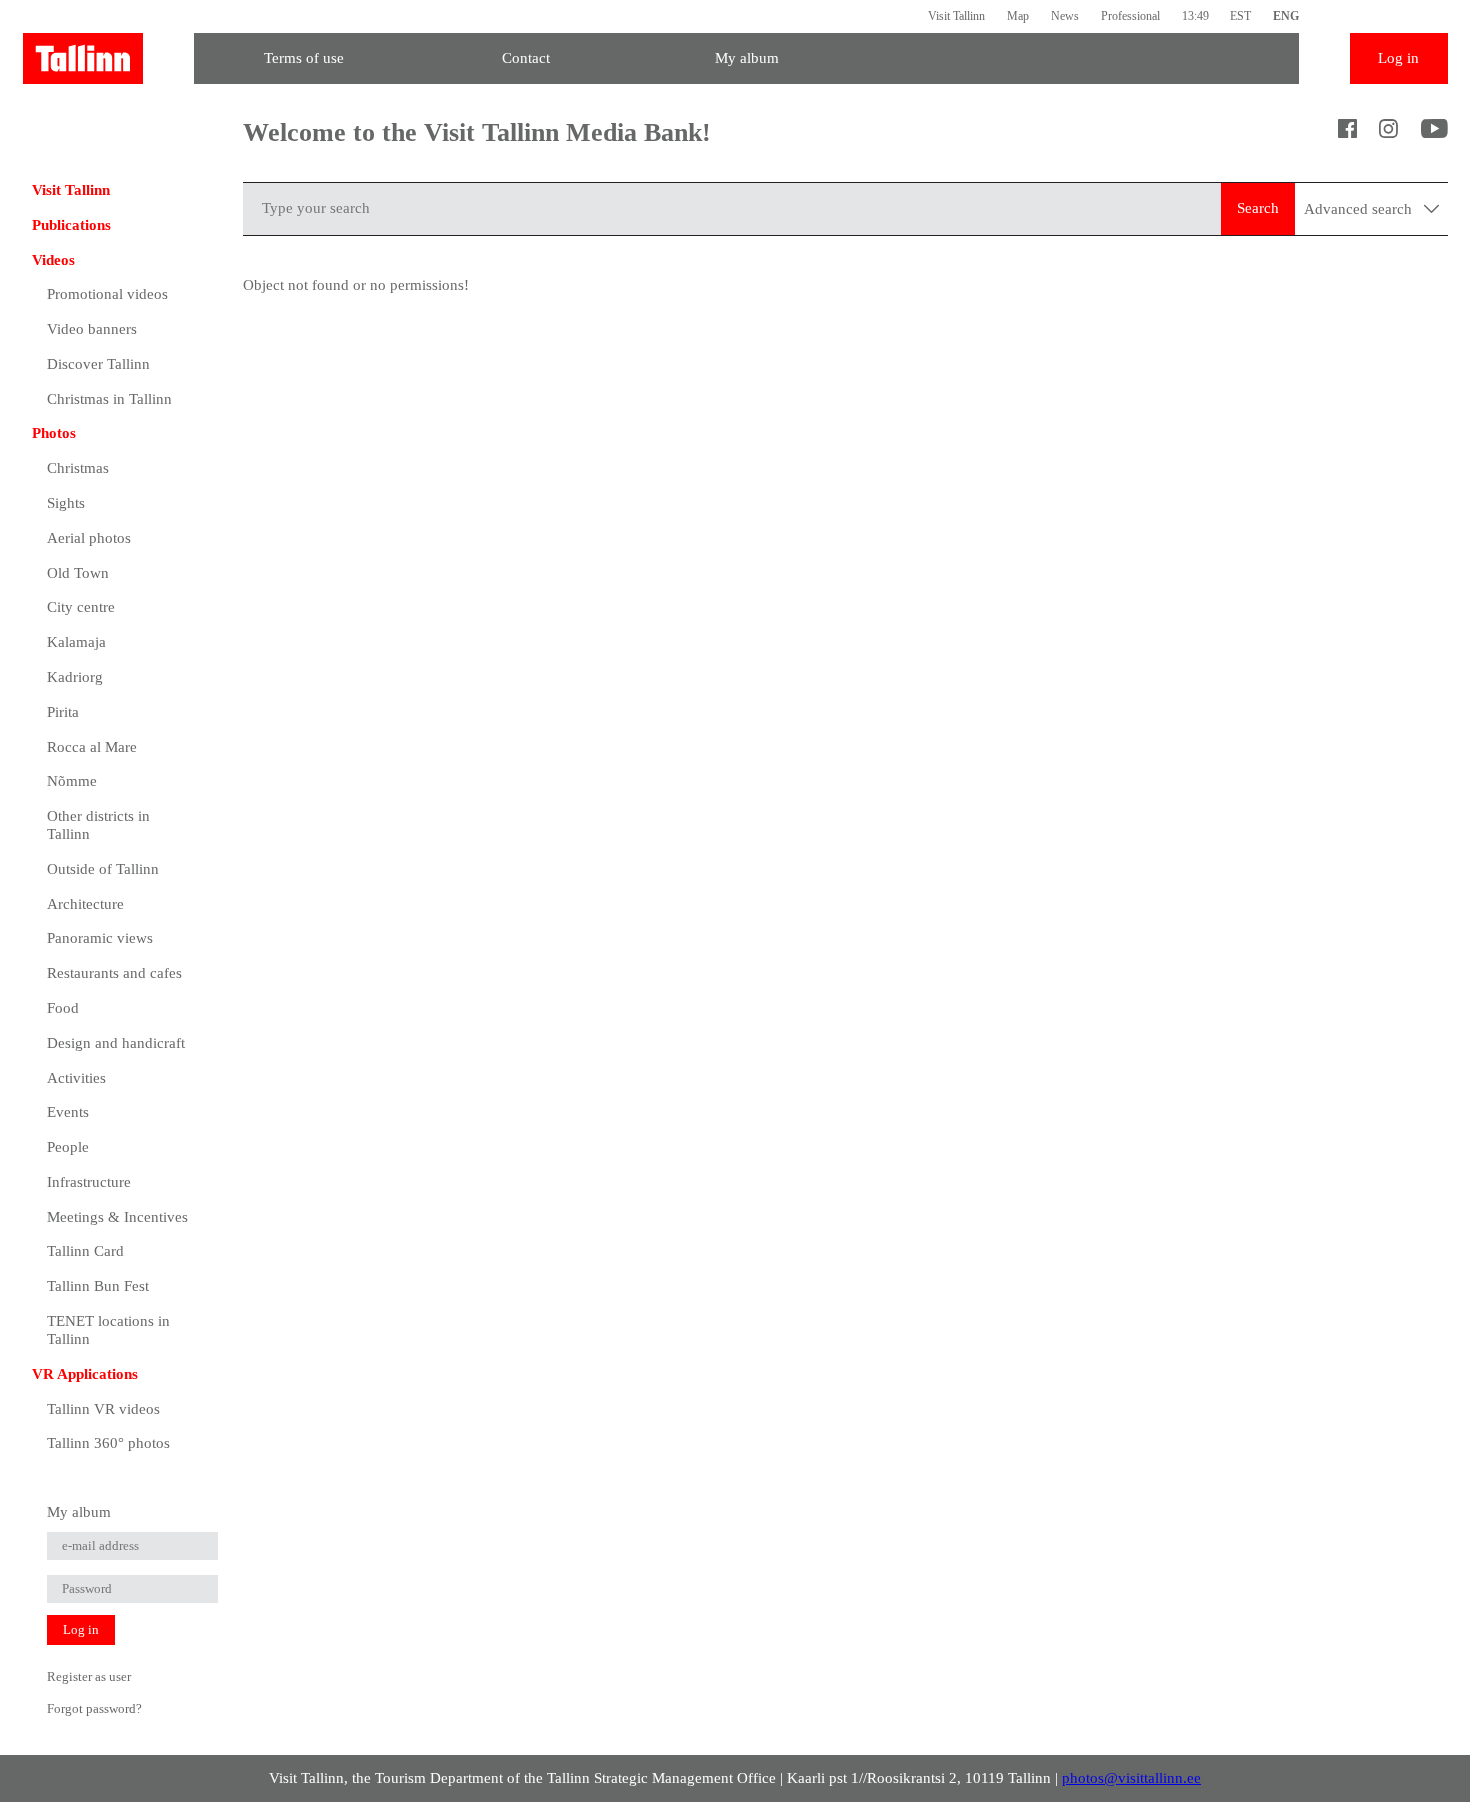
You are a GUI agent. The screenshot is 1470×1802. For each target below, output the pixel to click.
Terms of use (304, 58)
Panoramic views (100, 938)
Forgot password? (94, 1708)
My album (747, 58)
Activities (76, 1078)
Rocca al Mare (92, 747)
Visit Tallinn (956, 16)
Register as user (89, 1676)
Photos (54, 433)
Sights (66, 503)
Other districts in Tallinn (98, 825)
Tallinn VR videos (103, 1409)
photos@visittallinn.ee (1131, 1778)
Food (63, 1008)
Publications (71, 225)
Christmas (78, 468)
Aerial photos (89, 538)
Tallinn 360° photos (108, 1443)
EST (1240, 16)
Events (68, 1112)
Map (1018, 16)
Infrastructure (89, 1182)
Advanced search (1360, 209)
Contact (526, 58)
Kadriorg (75, 677)
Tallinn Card (85, 1251)
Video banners (92, 329)
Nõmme (72, 781)
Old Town (78, 573)
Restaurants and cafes (114, 973)
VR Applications (85, 1374)
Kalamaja (76, 642)
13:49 (1195, 16)
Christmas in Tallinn (109, 399)
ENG (1286, 16)
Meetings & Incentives (117, 1217)
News (1065, 16)
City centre (81, 607)
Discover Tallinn (98, 364)
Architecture (85, 904)
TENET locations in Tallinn (108, 1330)
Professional (1130, 16)
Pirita (63, 712)
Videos (53, 260)
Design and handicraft (116, 1043)
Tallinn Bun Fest (98, 1286)
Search (1258, 208)
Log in (1398, 58)
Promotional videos (107, 294)
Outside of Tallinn (103, 869)
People (68, 1147)
